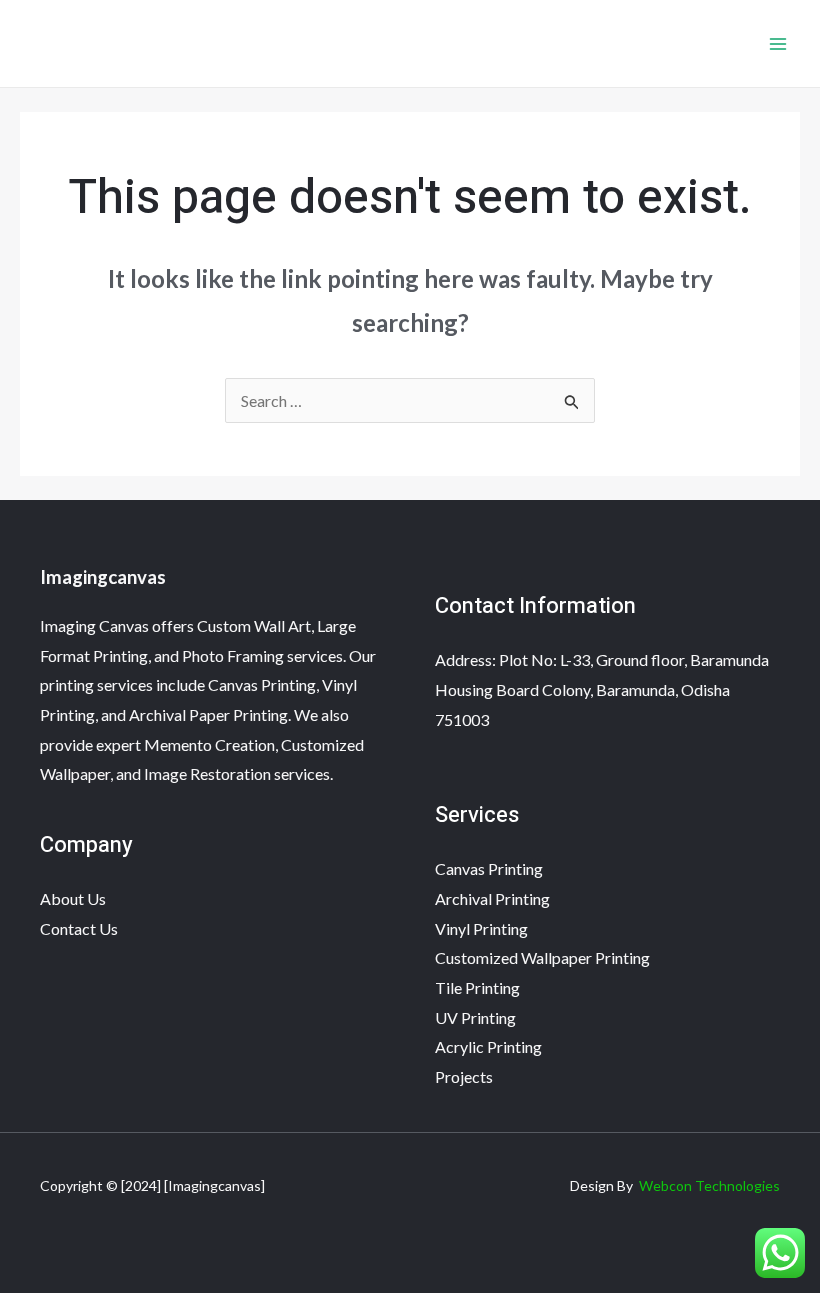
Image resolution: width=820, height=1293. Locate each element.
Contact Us (79, 928)
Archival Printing (492, 898)
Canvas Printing (489, 868)
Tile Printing (477, 987)
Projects (464, 1076)
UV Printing (475, 1017)
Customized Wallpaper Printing (542, 957)
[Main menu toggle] (778, 44)
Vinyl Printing (481, 928)
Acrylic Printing (488, 1046)
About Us (73, 898)
